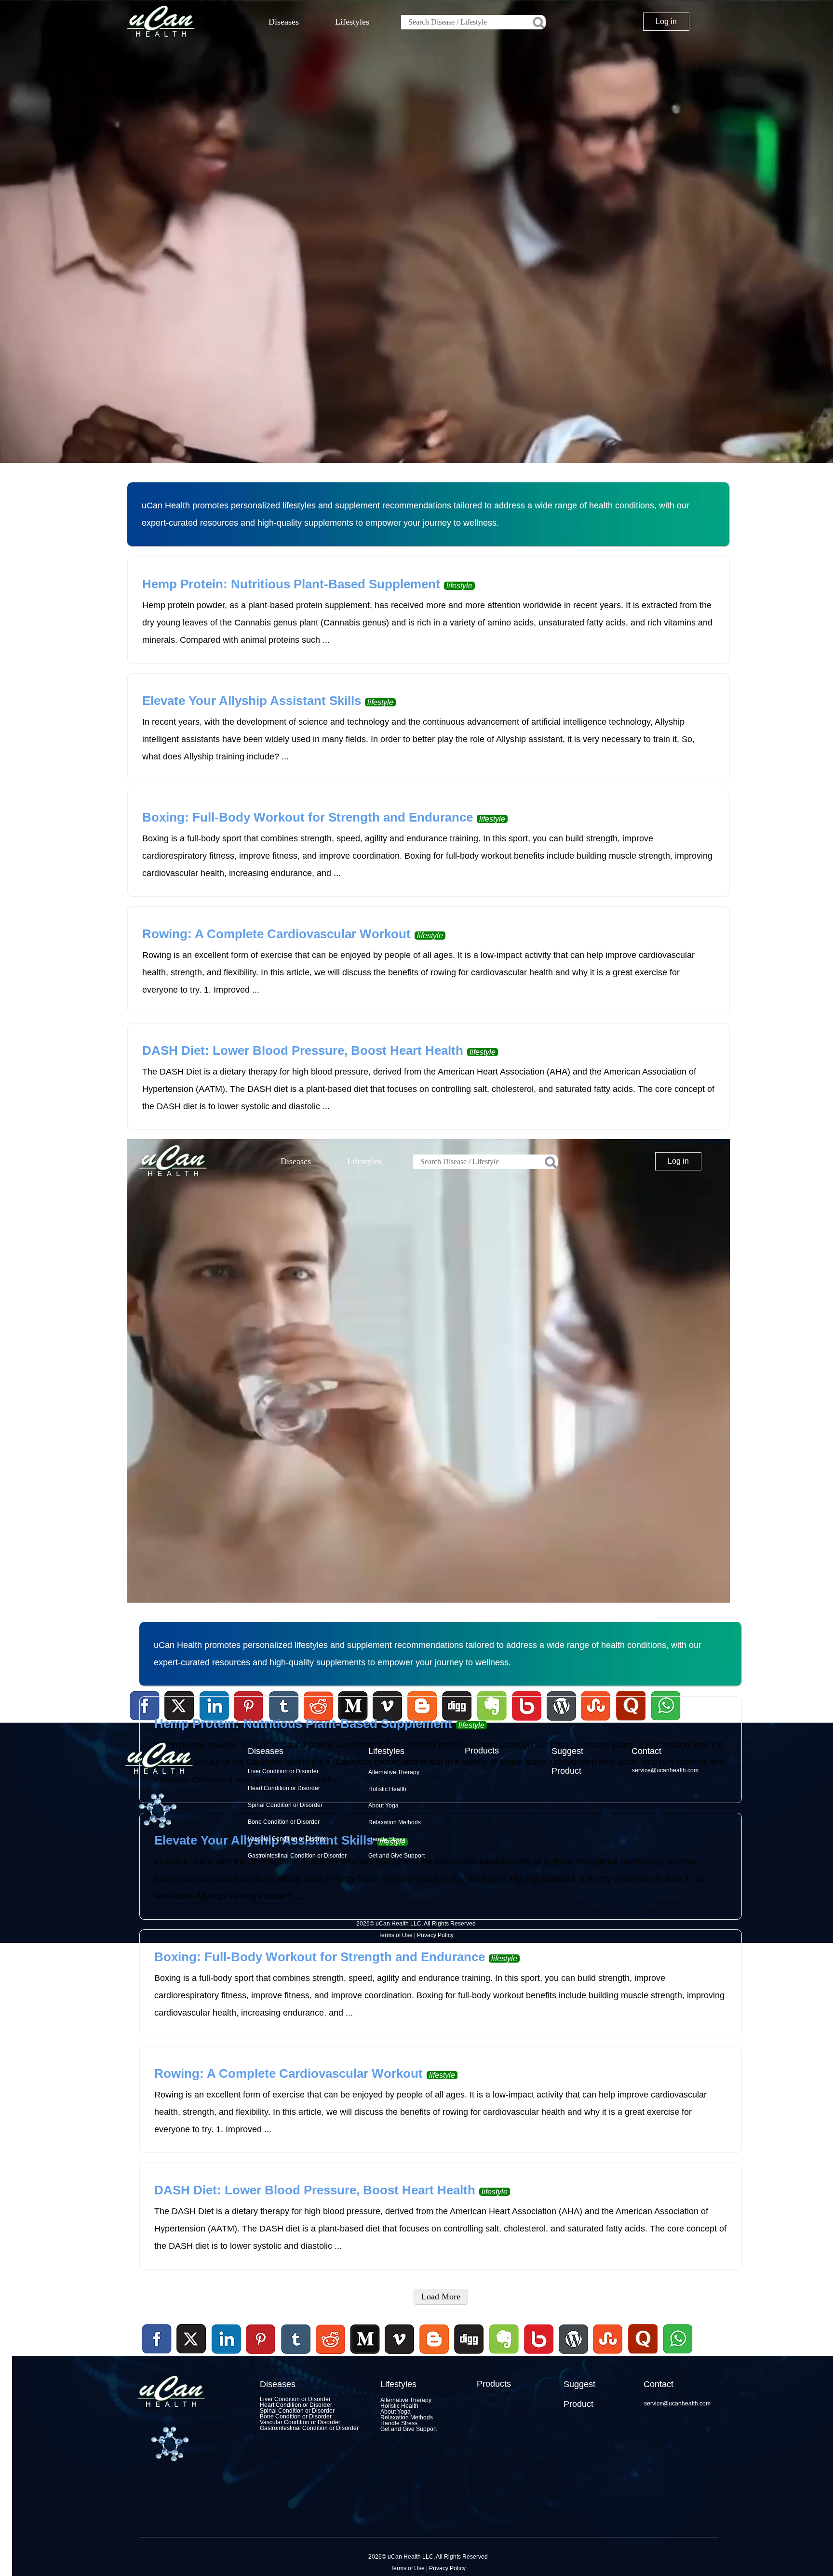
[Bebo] (538, 2355)
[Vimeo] (400, 2339)
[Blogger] (434, 2355)
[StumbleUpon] (608, 2355)
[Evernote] (504, 2339)
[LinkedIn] (227, 2339)
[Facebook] (157, 2339)
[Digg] (469, 2355)
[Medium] (365, 2355)
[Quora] (643, 2355)
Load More (441, 2297)
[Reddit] (330, 2355)
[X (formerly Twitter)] (191, 2355)
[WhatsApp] (677, 2355)
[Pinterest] (261, 2339)
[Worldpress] (573, 2355)
